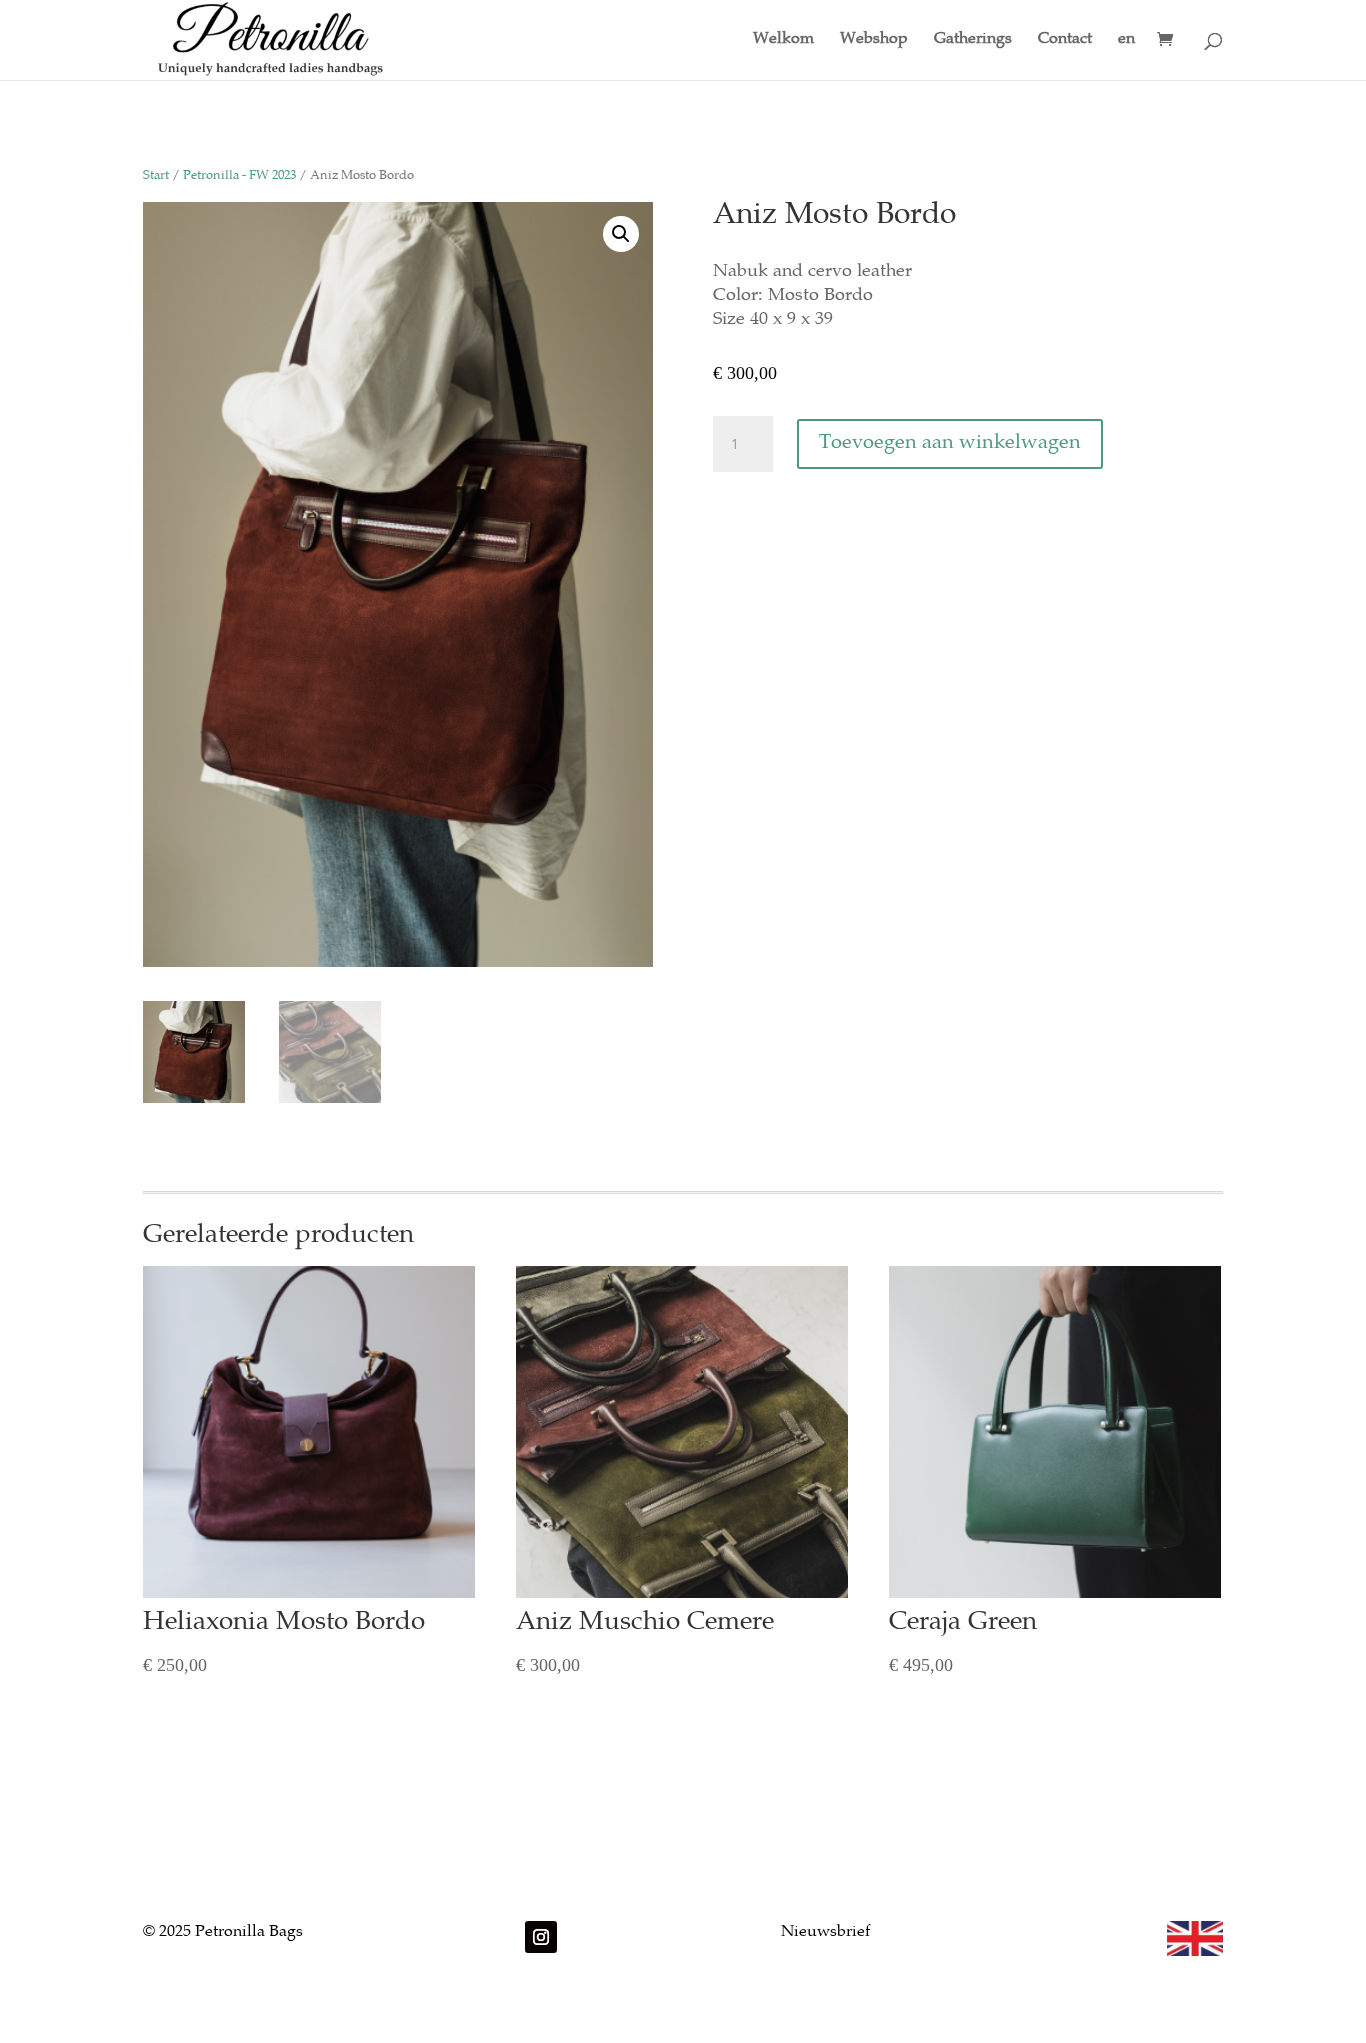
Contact (1065, 40)
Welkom (783, 40)
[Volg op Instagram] (541, 1937)
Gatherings (973, 40)
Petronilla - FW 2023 (239, 176)
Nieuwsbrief (825, 1932)
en (1126, 40)
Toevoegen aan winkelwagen (950, 443)
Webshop (874, 40)
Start (156, 176)
